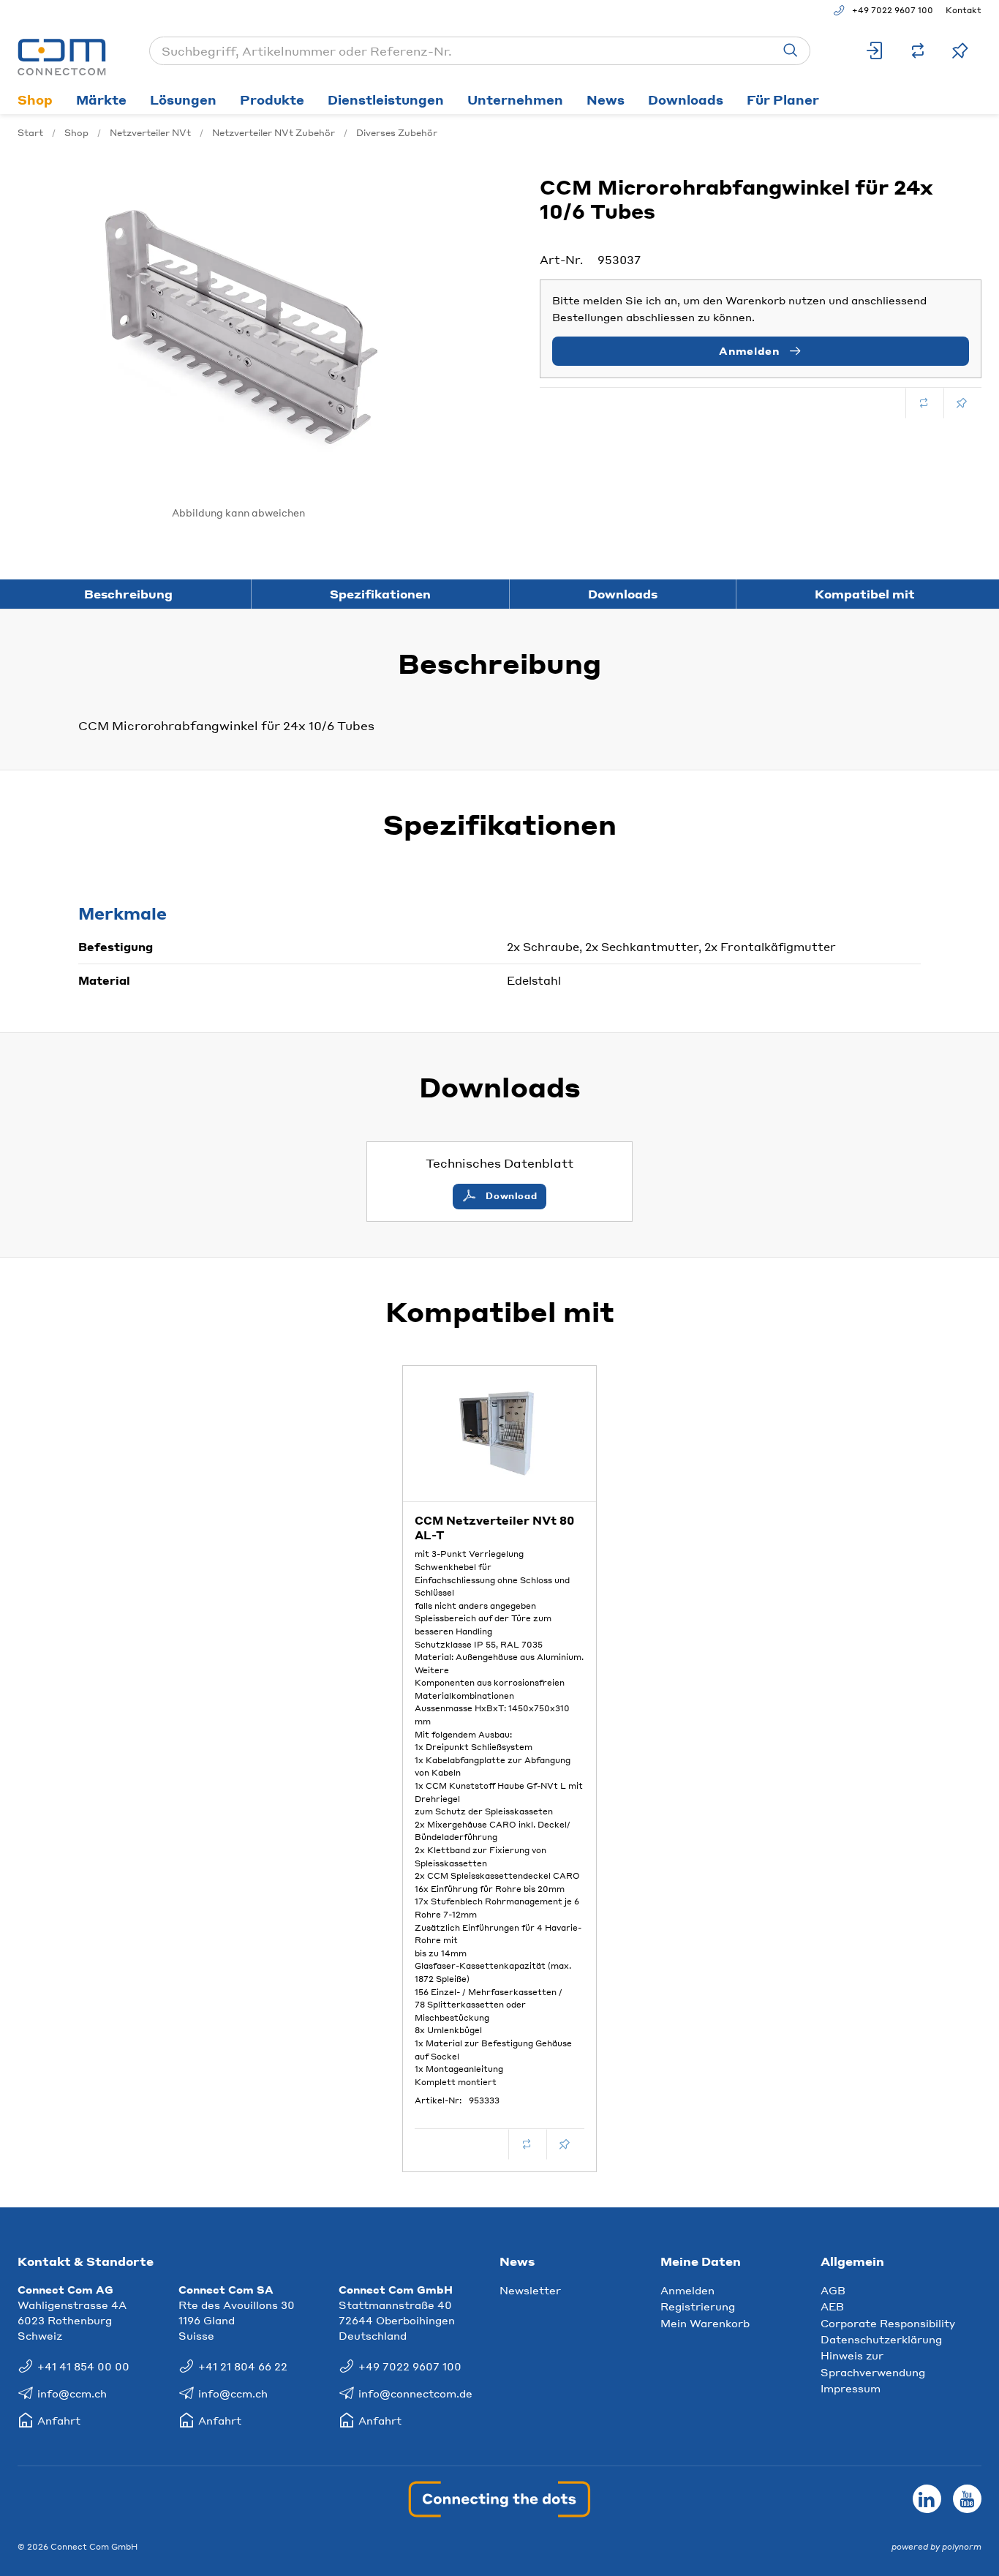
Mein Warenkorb (705, 2323)
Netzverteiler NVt (150, 133)
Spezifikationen (380, 594)
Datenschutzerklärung (881, 2339)
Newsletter (530, 2290)
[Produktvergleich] (918, 51)
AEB (832, 2306)
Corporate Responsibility (888, 2323)
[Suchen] (791, 51)
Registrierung (698, 2306)
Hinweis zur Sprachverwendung (873, 2363)
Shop (35, 99)
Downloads (686, 99)
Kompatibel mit (865, 594)
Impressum (851, 2388)
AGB (833, 2290)
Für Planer (783, 99)
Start (30, 133)
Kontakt (964, 10)
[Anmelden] (875, 51)
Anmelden (687, 2290)
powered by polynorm (936, 2547)
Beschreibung (128, 594)
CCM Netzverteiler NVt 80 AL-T (494, 1528)
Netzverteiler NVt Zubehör (274, 133)
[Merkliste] (960, 51)
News (606, 99)
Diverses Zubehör (397, 133)
